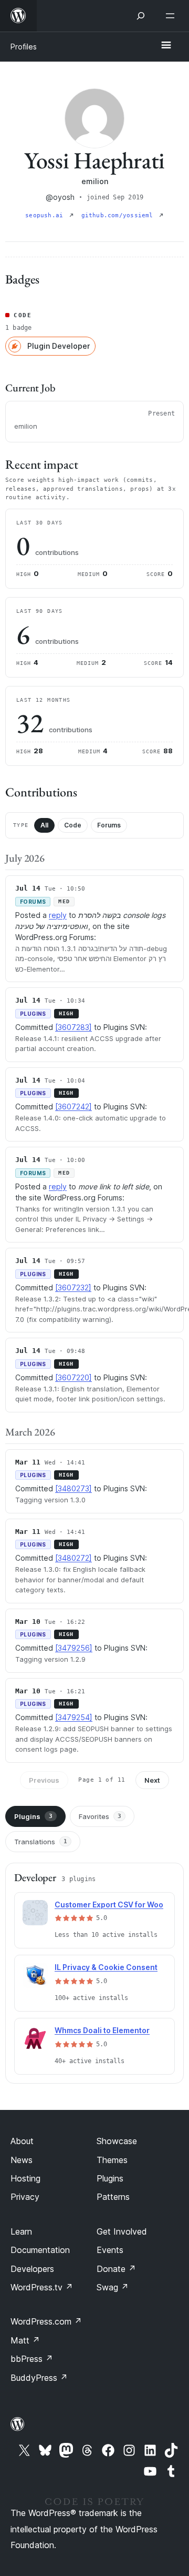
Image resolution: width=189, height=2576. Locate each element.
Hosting (25, 2178)
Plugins (33, 1816)
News (22, 2160)
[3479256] (74, 1648)
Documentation (40, 2250)
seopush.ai (46, 215)
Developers (32, 2269)
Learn (21, 2231)
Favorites (100, 1816)
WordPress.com (46, 2321)
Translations (41, 1842)
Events (110, 2250)
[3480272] (73, 1558)
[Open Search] (141, 16)
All (44, 825)
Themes (112, 2160)
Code (73, 825)
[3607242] (73, 1107)
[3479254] (74, 1717)
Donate (116, 2269)
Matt (25, 2340)
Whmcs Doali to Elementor (102, 2030)
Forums (109, 825)
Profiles (24, 47)
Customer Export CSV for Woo (109, 1905)
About (22, 2141)
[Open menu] (172, 16)
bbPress (32, 2359)
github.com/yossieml (119, 215)
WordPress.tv (42, 2287)
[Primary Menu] (166, 46)
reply (58, 915)
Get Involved (122, 2231)
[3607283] (73, 1027)
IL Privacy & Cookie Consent (106, 1967)
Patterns (113, 2197)
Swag (113, 2287)
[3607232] (73, 1287)
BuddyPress (39, 2378)
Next (152, 1780)
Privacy (25, 2197)
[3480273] (73, 1488)
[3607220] (73, 1377)
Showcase (117, 2141)
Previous (44, 1780)
